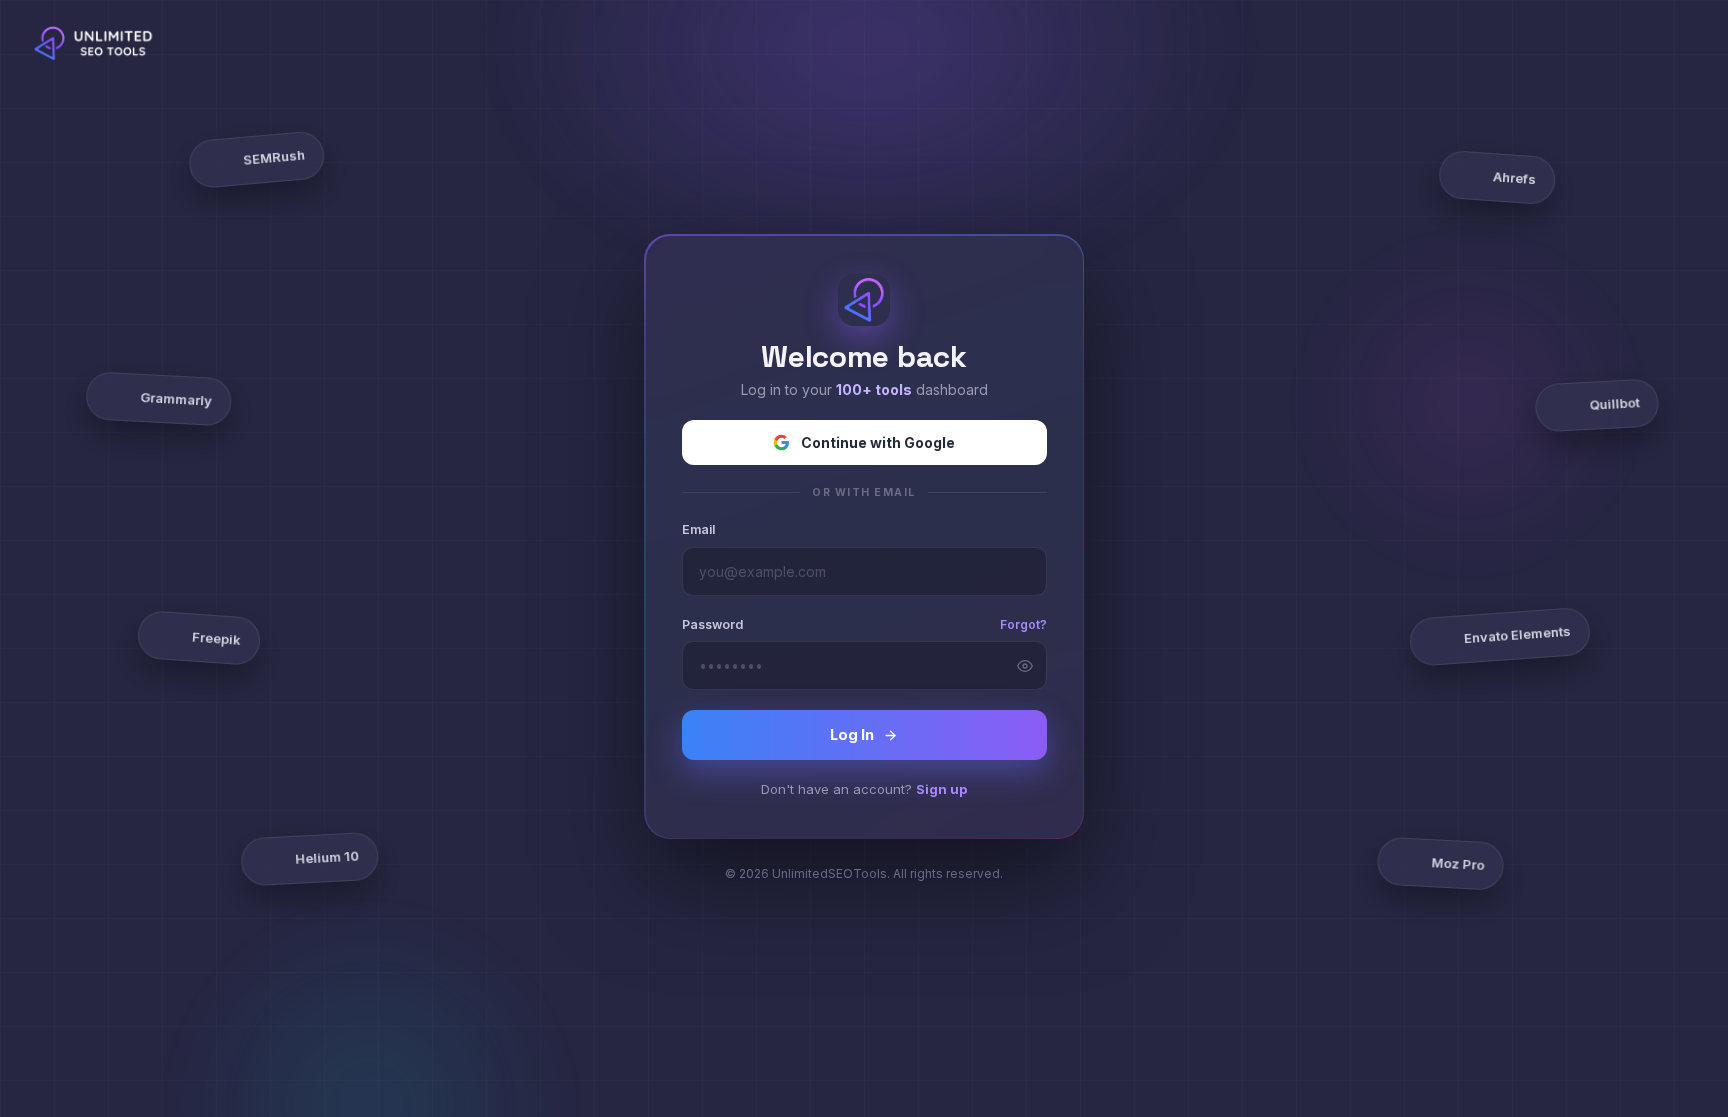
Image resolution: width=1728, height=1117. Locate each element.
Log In (852, 734)
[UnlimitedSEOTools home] (97, 43)
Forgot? (1023, 624)
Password (712, 624)
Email (698, 529)
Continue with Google (878, 442)
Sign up (941, 789)
